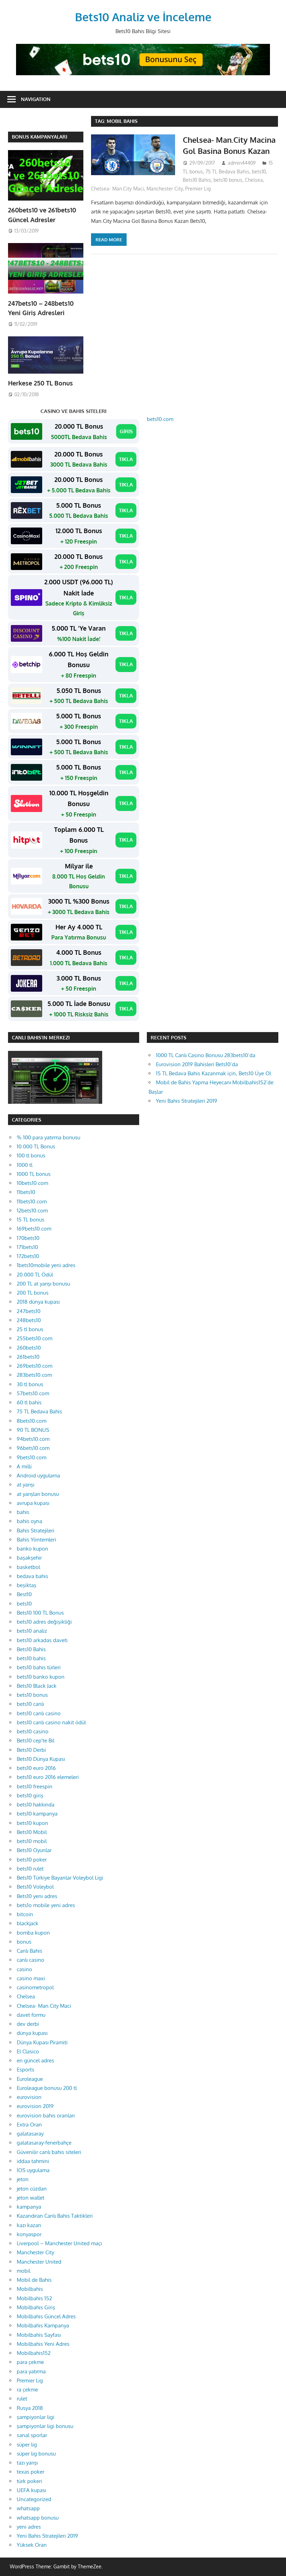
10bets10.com (32, 1183)
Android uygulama (38, 1476)
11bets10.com (32, 1201)
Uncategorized (34, 2499)
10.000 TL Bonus (36, 1146)
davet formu (31, 2015)
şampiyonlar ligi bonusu (45, 2426)
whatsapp (28, 2508)
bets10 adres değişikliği (44, 1622)
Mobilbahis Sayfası (39, 2335)
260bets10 (29, 1348)
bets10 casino (33, 1731)
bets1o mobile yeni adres (46, 1905)
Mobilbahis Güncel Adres (46, 2316)
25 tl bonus (30, 1329)
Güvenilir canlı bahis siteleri (49, 2152)
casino (24, 1969)
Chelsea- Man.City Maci (118, 189)
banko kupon (32, 1549)
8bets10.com (32, 1421)
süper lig (27, 2445)
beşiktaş (27, 1585)
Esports (25, 2070)
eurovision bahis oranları (46, 2116)
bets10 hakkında (36, 1805)
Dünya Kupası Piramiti (42, 2042)
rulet (22, 2399)
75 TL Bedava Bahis (227, 171)
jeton (23, 2179)
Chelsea (254, 180)
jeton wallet (31, 2198)
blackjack (28, 1923)
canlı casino (31, 1960)
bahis (23, 1512)
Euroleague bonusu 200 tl (47, 2088)
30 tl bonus (30, 1384)
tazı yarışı (27, 2463)
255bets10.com (35, 1338)
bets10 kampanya (37, 1814)
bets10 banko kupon (41, 1677)
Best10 (24, 1594)
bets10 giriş (30, 1796)
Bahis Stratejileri (36, 1531)
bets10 (259, 171)
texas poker (31, 2472)
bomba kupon (33, 1933)
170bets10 (28, 1238)
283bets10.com (34, 1375)
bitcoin (25, 1914)
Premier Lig (198, 189)
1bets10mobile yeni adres (46, 1265)
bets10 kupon (32, 1823)
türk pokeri (29, 2481)
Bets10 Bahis (197, 180)
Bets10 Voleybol (35, 1887)
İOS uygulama (33, 2170)
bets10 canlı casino (39, 1713)
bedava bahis (32, 1576)
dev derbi (28, 2024)
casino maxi (31, 1978)
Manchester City (165, 189)
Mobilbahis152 (34, 2353)
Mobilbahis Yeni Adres (43, 2344)
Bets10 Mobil (32, 1832)
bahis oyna (29, 1521)
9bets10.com (32, 1457)
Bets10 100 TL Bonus (40, 1613)
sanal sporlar (32, 2435)
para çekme (30, 2362)
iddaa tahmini (33, 2161)
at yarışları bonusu (38, 1494)
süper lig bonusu (36, 2454)
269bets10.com (35, 1366)
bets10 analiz (32, 1631)
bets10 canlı (30, 1704)
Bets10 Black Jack (37, 1686)
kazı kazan (29, 2225)
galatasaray (30, 2134)
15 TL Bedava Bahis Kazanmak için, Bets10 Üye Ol (213, 1073)
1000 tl (25, 1165)
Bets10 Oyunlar (34, 1850)
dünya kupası (32, 2033)
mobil (24, 2271)
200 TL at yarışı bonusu (43, 1284)
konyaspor (29, 2234)
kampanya (29, 2207)
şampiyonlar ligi (36, 2417)
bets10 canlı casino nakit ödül (51, 1722)
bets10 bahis (31, 1658)
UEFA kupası (31, 2490)
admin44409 (242, 163)
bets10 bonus (228, 180)
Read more (109, 240)
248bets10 (29, 1320)
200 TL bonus (33, 1293)
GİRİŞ (126, 431)
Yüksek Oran (32, 2545)
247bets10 (29, 1311)
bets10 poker (32, 1860)
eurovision (29, 2097)
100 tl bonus (31, 1156)
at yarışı (25, 1485)
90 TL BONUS (33, 1430)
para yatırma (31, 2371)
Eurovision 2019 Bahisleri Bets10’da (197, 1064)
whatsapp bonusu (38, 2518)
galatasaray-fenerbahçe (44, 2143)
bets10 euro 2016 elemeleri (48, 1777)
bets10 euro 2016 (36, 1768)
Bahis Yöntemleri (36, 1540)
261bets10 (28, 1357)
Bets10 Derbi (31, 1750)
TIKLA (126, 459)
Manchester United (39, 2262)
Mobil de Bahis (34, 2280)
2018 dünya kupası (38, 1302)
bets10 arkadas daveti (42, 1640)
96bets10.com (33, 1448)
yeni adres (29, 2527)
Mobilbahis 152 (34, 2298)
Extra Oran (29, 2125)
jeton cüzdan (32, 2189)
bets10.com (160, 419)
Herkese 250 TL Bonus (40, 383)
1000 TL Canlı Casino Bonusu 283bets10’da (206, 1055)
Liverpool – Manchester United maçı (59, 2243)
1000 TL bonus (34, 1174)
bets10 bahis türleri (39, 1667)
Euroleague (30, 2079)
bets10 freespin (35, 1786)
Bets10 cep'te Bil (36, 1740)
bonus (24, 1942)
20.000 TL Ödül (35, 1275)
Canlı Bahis (29, 1951)
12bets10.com (32, 1211)
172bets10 (28, 1256)
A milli (24, 1466)
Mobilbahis (30, 2289)
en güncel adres (35, 2060)
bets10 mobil (32, 1841)
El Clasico (28, 2051)
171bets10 (27, 1247)
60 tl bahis (29, 1402)
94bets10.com (33, 1439)
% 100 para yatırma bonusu (48, 1137)
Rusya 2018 (30, 2408)
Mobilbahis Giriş (36, 2307)
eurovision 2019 (35, 2106)
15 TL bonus (31, 1220)
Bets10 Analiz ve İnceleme (143, 17)
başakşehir (29, 1558)
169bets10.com (34, 1229)
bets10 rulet (30, 1869)
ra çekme (27, 2390)
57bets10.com (33, 1393)
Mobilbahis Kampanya (43, 2325)
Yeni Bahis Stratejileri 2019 (187, 1101)
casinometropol (35, 1987)
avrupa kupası (33, 1503)
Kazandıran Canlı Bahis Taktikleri (55, 2216)
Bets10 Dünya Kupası (41, 1759)
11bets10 (26, 1192)
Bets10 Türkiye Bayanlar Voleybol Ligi (60, 1878)
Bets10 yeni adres (37, 1896)
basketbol (28, 1567)
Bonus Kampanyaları (40, 137)
